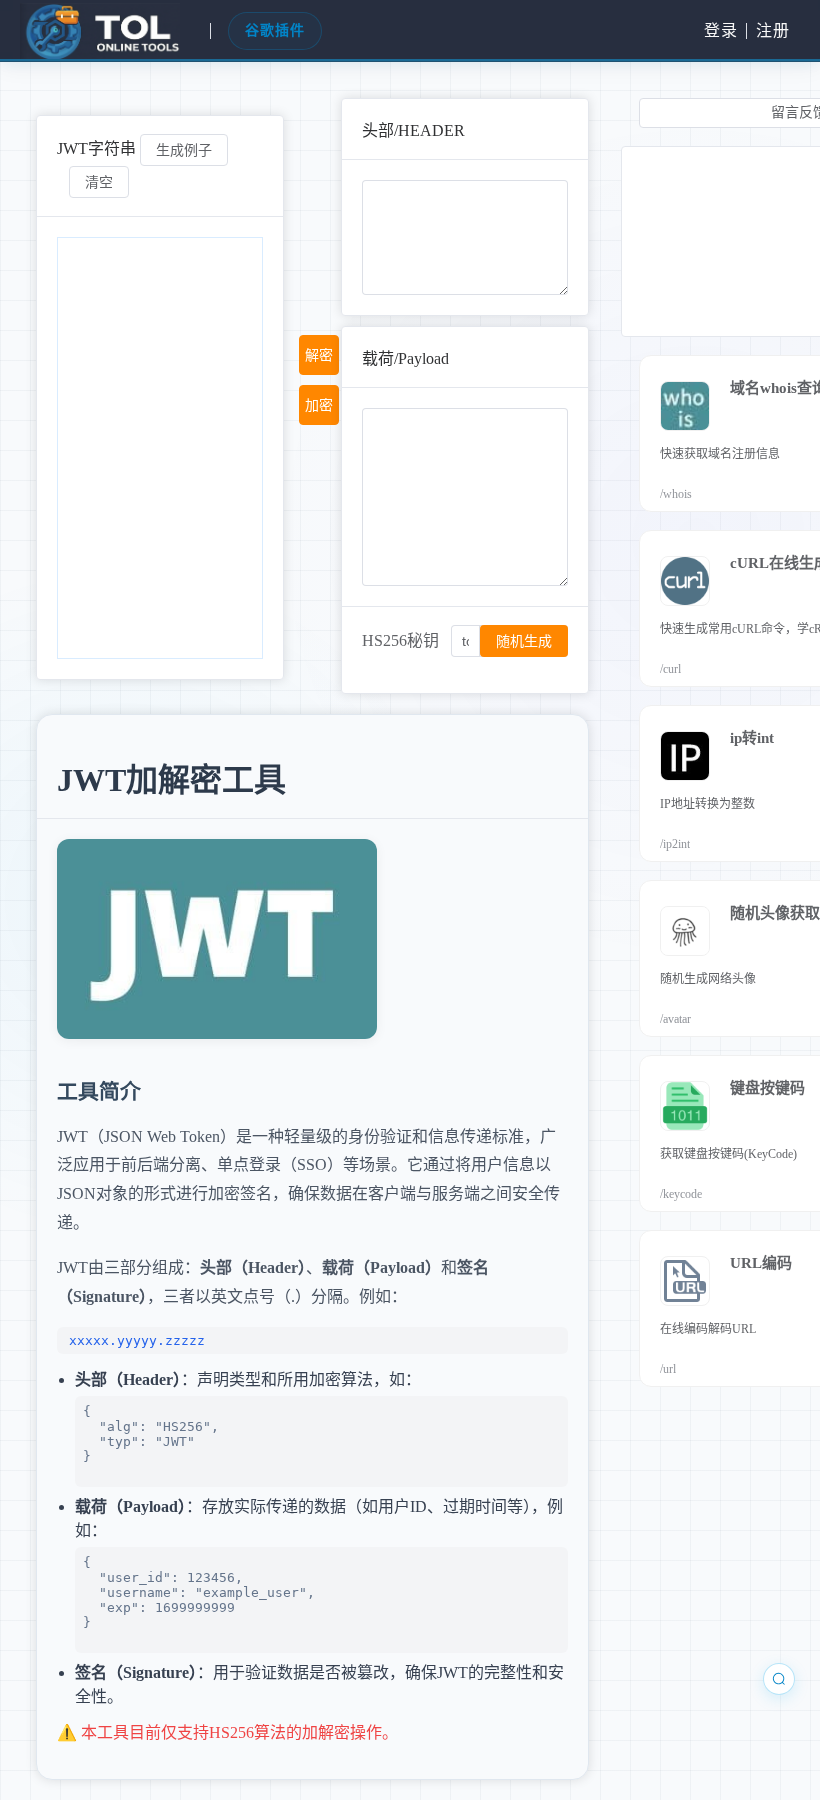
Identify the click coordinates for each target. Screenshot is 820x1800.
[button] (97, 31)
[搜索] (779, 1679)
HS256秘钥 (400, 640)
